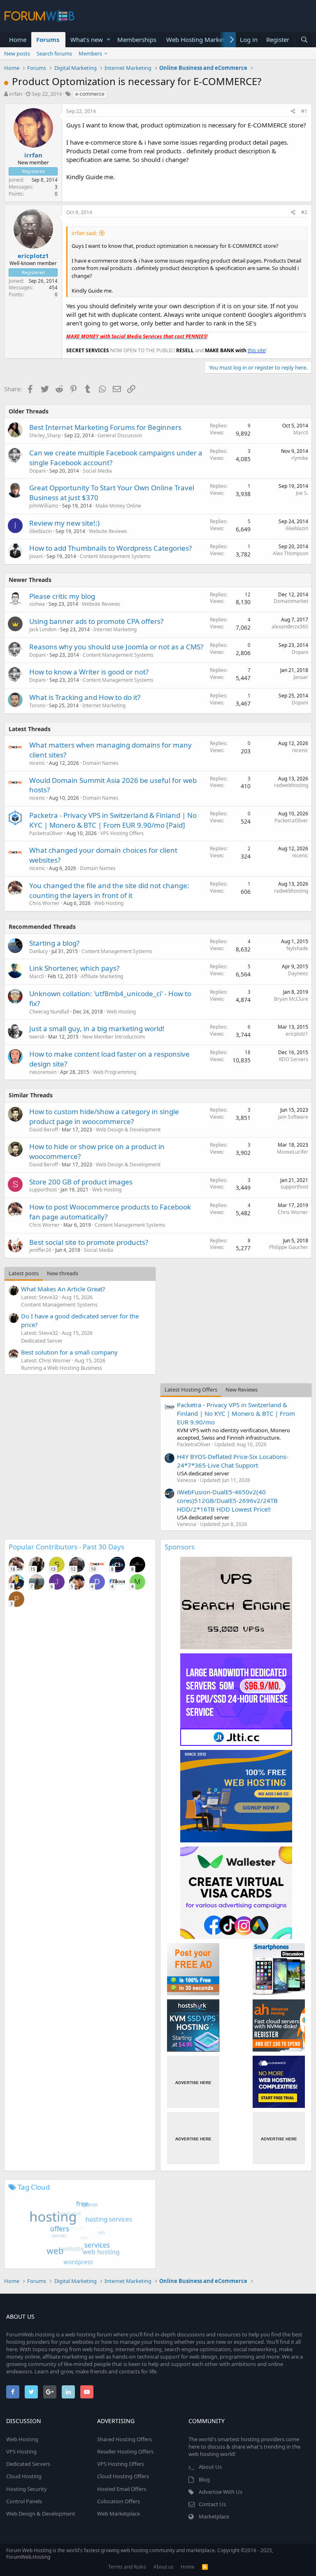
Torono (37, 705)
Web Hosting (109, 903)
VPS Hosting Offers (122, 833)
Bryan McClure (291, 999)
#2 (304, 212)
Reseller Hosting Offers (125, 2451)
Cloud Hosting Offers (123, 2476)
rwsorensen (43, 1072)
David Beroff (44, 1130)
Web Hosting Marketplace (203, 39)
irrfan (16, 94)
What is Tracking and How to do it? (85, 697)
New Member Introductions (114, 1037)
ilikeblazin (41, 531)
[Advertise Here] (193, 2082)
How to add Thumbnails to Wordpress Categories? (110, 548)
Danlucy (38, 951)
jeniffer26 (40, 1250)
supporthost (43, 1190)
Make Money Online (118, 506)
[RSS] (205, 2567)
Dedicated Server (42, 1341)
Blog (204, 2479)
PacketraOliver (46, 833)
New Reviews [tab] (242, 1390)
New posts (17, 53)
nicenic (37, 763)
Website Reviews (108, 531)
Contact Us (212, 2504)
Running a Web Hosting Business (62, 1368)
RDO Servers (294, 1059)
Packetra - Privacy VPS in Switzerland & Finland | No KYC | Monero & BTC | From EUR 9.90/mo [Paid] (113, 820)
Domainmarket (291, 601)
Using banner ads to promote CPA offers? (96, 621)
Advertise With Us (221, 2492)
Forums (48, 39)
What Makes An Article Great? (63, 1289)
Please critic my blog (62, 596)
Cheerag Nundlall (49, 1012)
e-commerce (90, 94)
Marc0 (301, 433)
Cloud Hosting (24, 2476)
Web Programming (115, 1072)
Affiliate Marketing (102, 976)
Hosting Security (27, 2489)
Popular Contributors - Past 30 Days (66, 1547)
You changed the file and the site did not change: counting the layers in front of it (109, 890)
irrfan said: (84, 233)
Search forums (54, 53)
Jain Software (293, 1117)
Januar (301, 677)
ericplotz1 (33, 256)
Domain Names (101, 763)
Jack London (43, 629)
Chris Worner (44, 903)
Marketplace (214, 2516)
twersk (37, 1037)
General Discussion (120, 435)
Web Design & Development (128, 1130)
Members (90, 53)
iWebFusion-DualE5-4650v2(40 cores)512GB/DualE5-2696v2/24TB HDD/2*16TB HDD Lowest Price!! (227, 1500)
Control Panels (24, 2501)
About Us (210, 2467)
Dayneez (298, 973)
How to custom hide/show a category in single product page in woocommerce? (104, 1116)
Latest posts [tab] (24, 1273)
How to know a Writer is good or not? (89, 672)
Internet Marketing (115, 629)
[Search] (304, 40)
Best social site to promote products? (89, 1242)
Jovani (36, 556)
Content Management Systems (115, 556)
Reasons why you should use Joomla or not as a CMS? (116, 647)
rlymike (300, 458)
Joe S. (302, 493)
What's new (87, 39)
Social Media (97, 471)
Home (18, 39)
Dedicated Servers (28, 2464)
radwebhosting (291, 785)
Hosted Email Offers (122, 2489)
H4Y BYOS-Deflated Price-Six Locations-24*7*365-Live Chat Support (233, 1461)
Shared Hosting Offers (124, 2439)
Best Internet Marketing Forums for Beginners (105, 427)
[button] (108, 40)
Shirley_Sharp (45, 435)
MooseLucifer (293, 1152)
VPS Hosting (21, 2451)
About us (164, 2567)
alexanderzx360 (290, 627)
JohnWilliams (44, 506)
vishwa (37, 604)
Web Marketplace (118, 2514)
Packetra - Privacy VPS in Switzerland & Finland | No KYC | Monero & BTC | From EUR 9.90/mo (236, 1413)
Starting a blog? (54, 943)
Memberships (137, 39)
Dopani (37, 471)
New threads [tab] (63, 1273)
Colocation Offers (118, 2501)
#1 (304, 111)
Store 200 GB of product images (81, 1182)
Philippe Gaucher (289, 1247)
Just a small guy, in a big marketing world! (97, 1028)
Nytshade (297, 948)
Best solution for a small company (69, 1352)
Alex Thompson (290, 553)
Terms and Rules (127, 2567)
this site (257, 350)
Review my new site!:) (64, 523)
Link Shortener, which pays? (74, 968)
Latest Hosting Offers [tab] (191, 1390)
